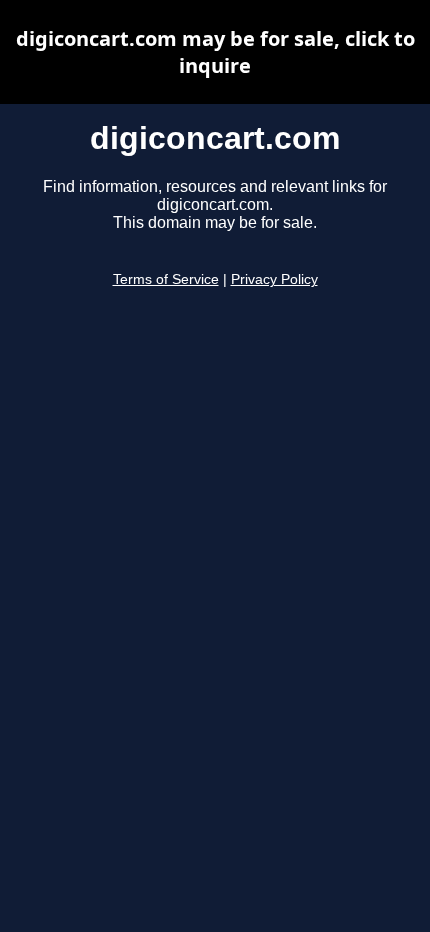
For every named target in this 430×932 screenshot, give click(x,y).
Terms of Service (166, 279)
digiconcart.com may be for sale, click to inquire (215, 52)
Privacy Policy (274, 279)
